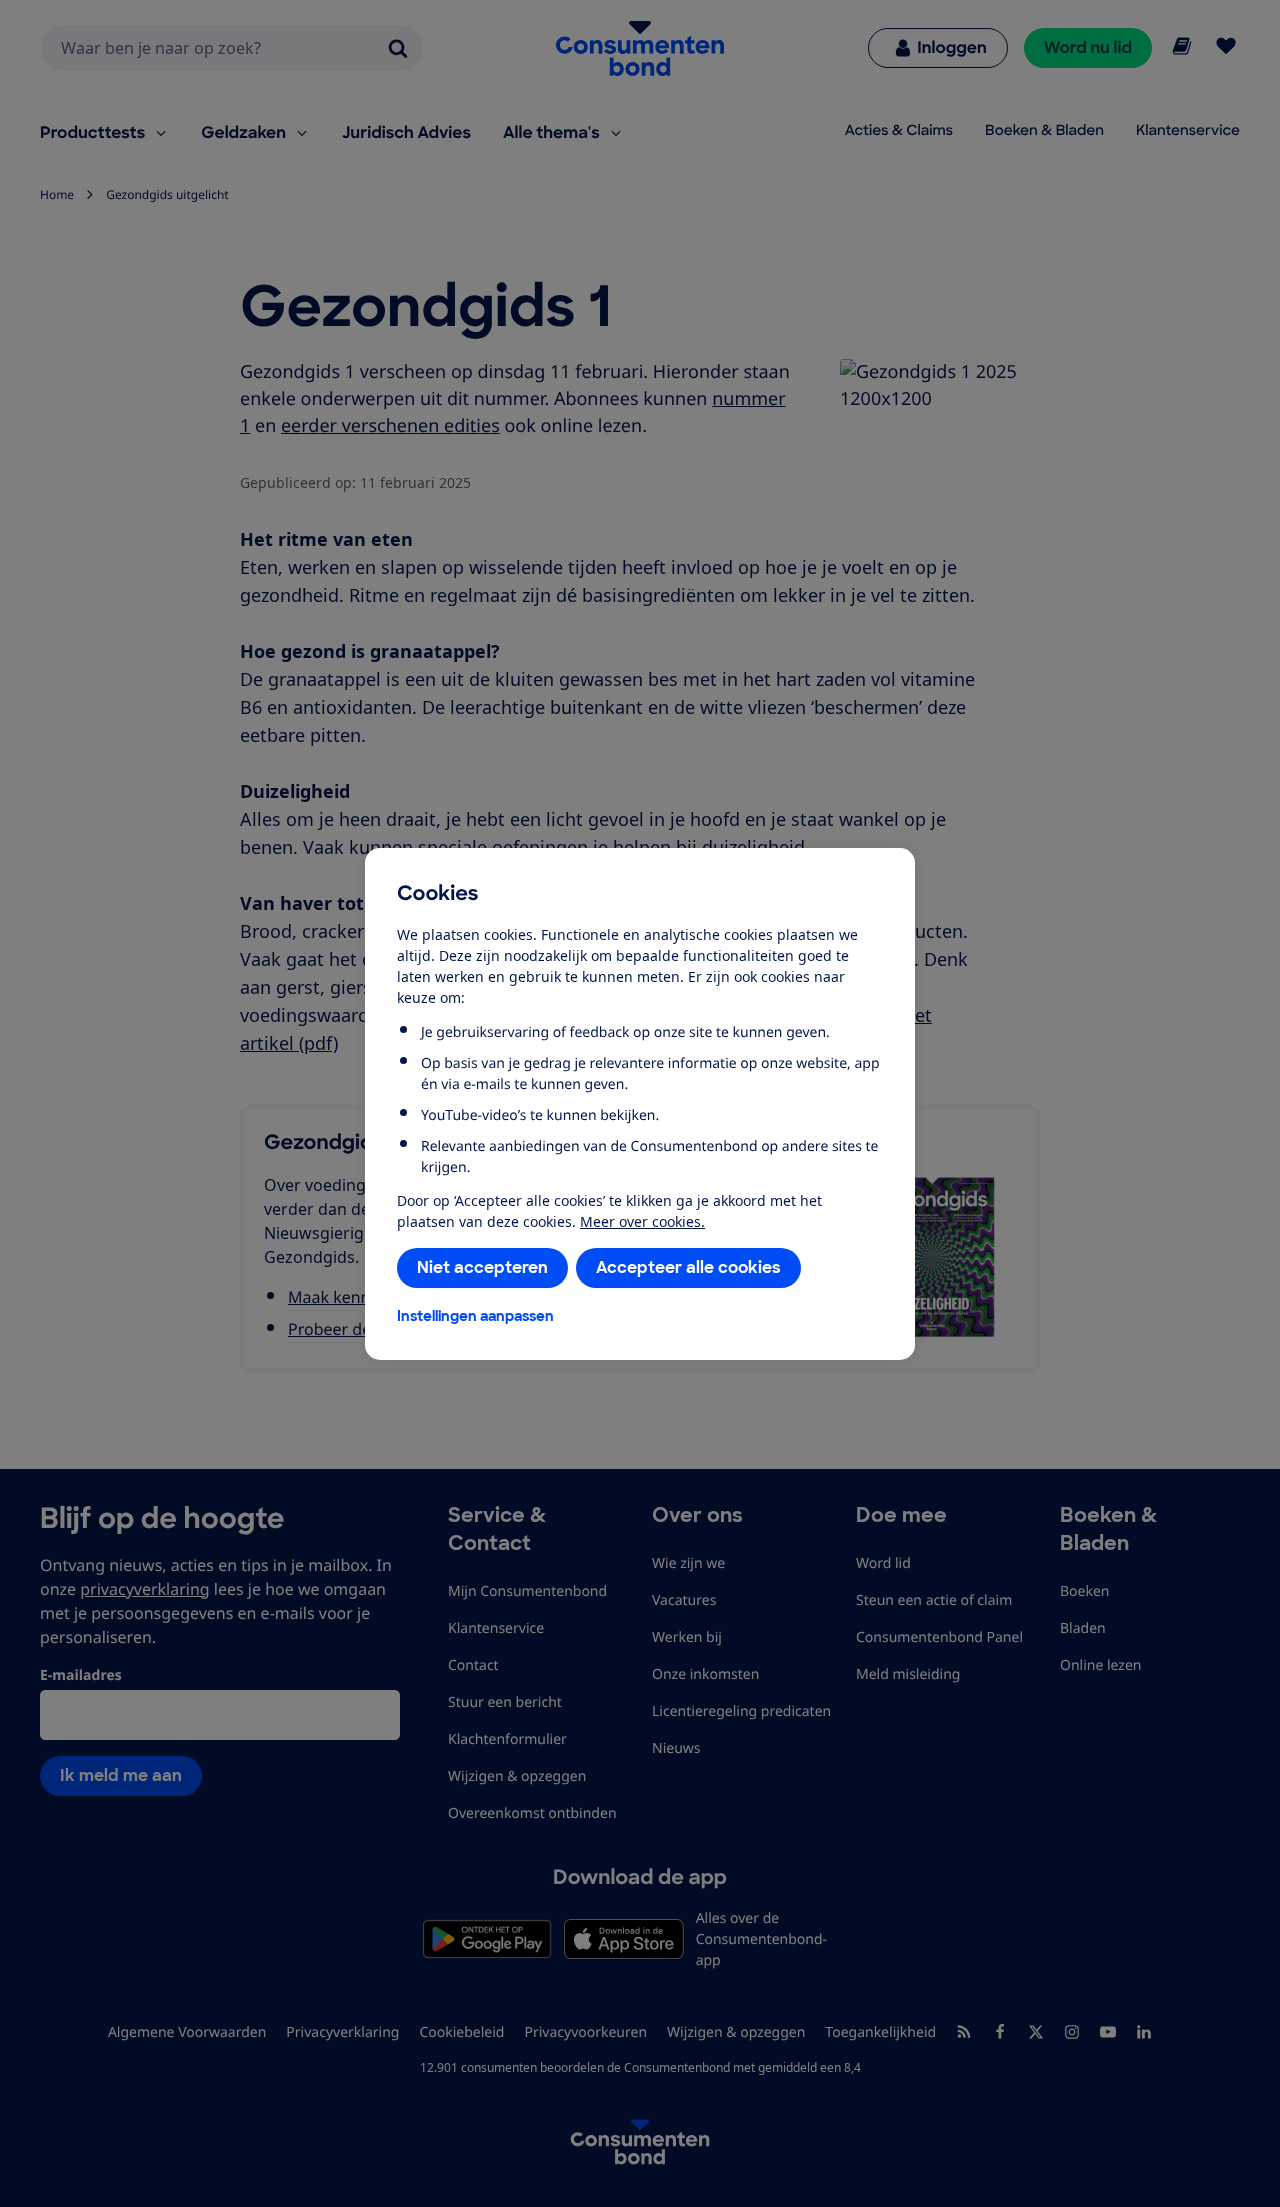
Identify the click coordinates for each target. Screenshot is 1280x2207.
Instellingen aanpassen (475, 1316)
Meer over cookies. (642, 1221)
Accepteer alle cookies (688, 1267)
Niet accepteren (482, 1267)
